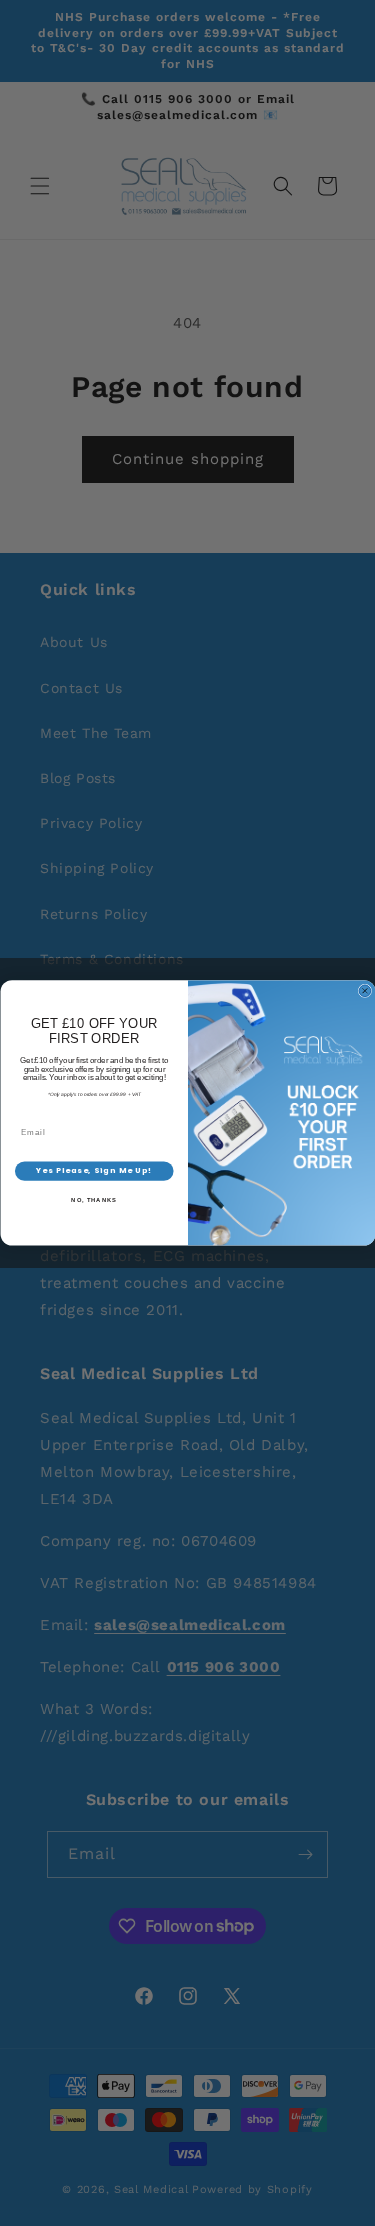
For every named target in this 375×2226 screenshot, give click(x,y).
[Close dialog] (365, 991)
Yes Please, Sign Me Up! (94, 1171)
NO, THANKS (94, 1200)
